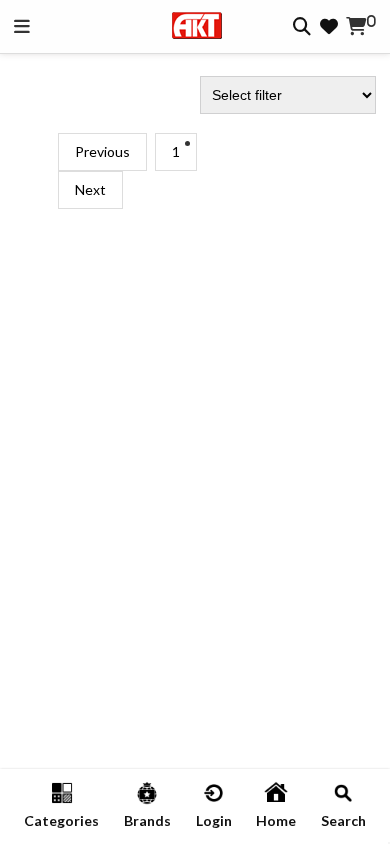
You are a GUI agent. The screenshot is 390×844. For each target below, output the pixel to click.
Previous (102, 151)
